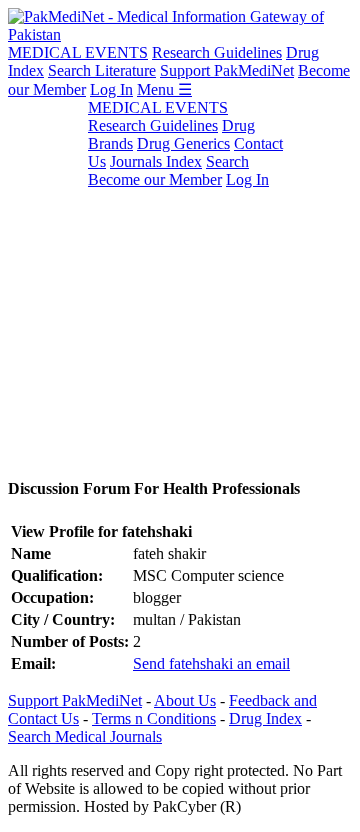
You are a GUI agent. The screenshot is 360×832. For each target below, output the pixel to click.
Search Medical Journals (85, 736)
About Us (185, 700)
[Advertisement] (180, 279)
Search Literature (102, 70)
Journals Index (156, 161)
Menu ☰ (164, 89)
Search (227, 161)
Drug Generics (183, 143)
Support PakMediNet (227, 70)
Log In (111, 89)
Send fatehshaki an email (211, 663)
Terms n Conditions (154, 718)
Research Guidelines (217, 52)
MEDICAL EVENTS (78, 52)
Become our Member (155, 179)
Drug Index (265, 718)
